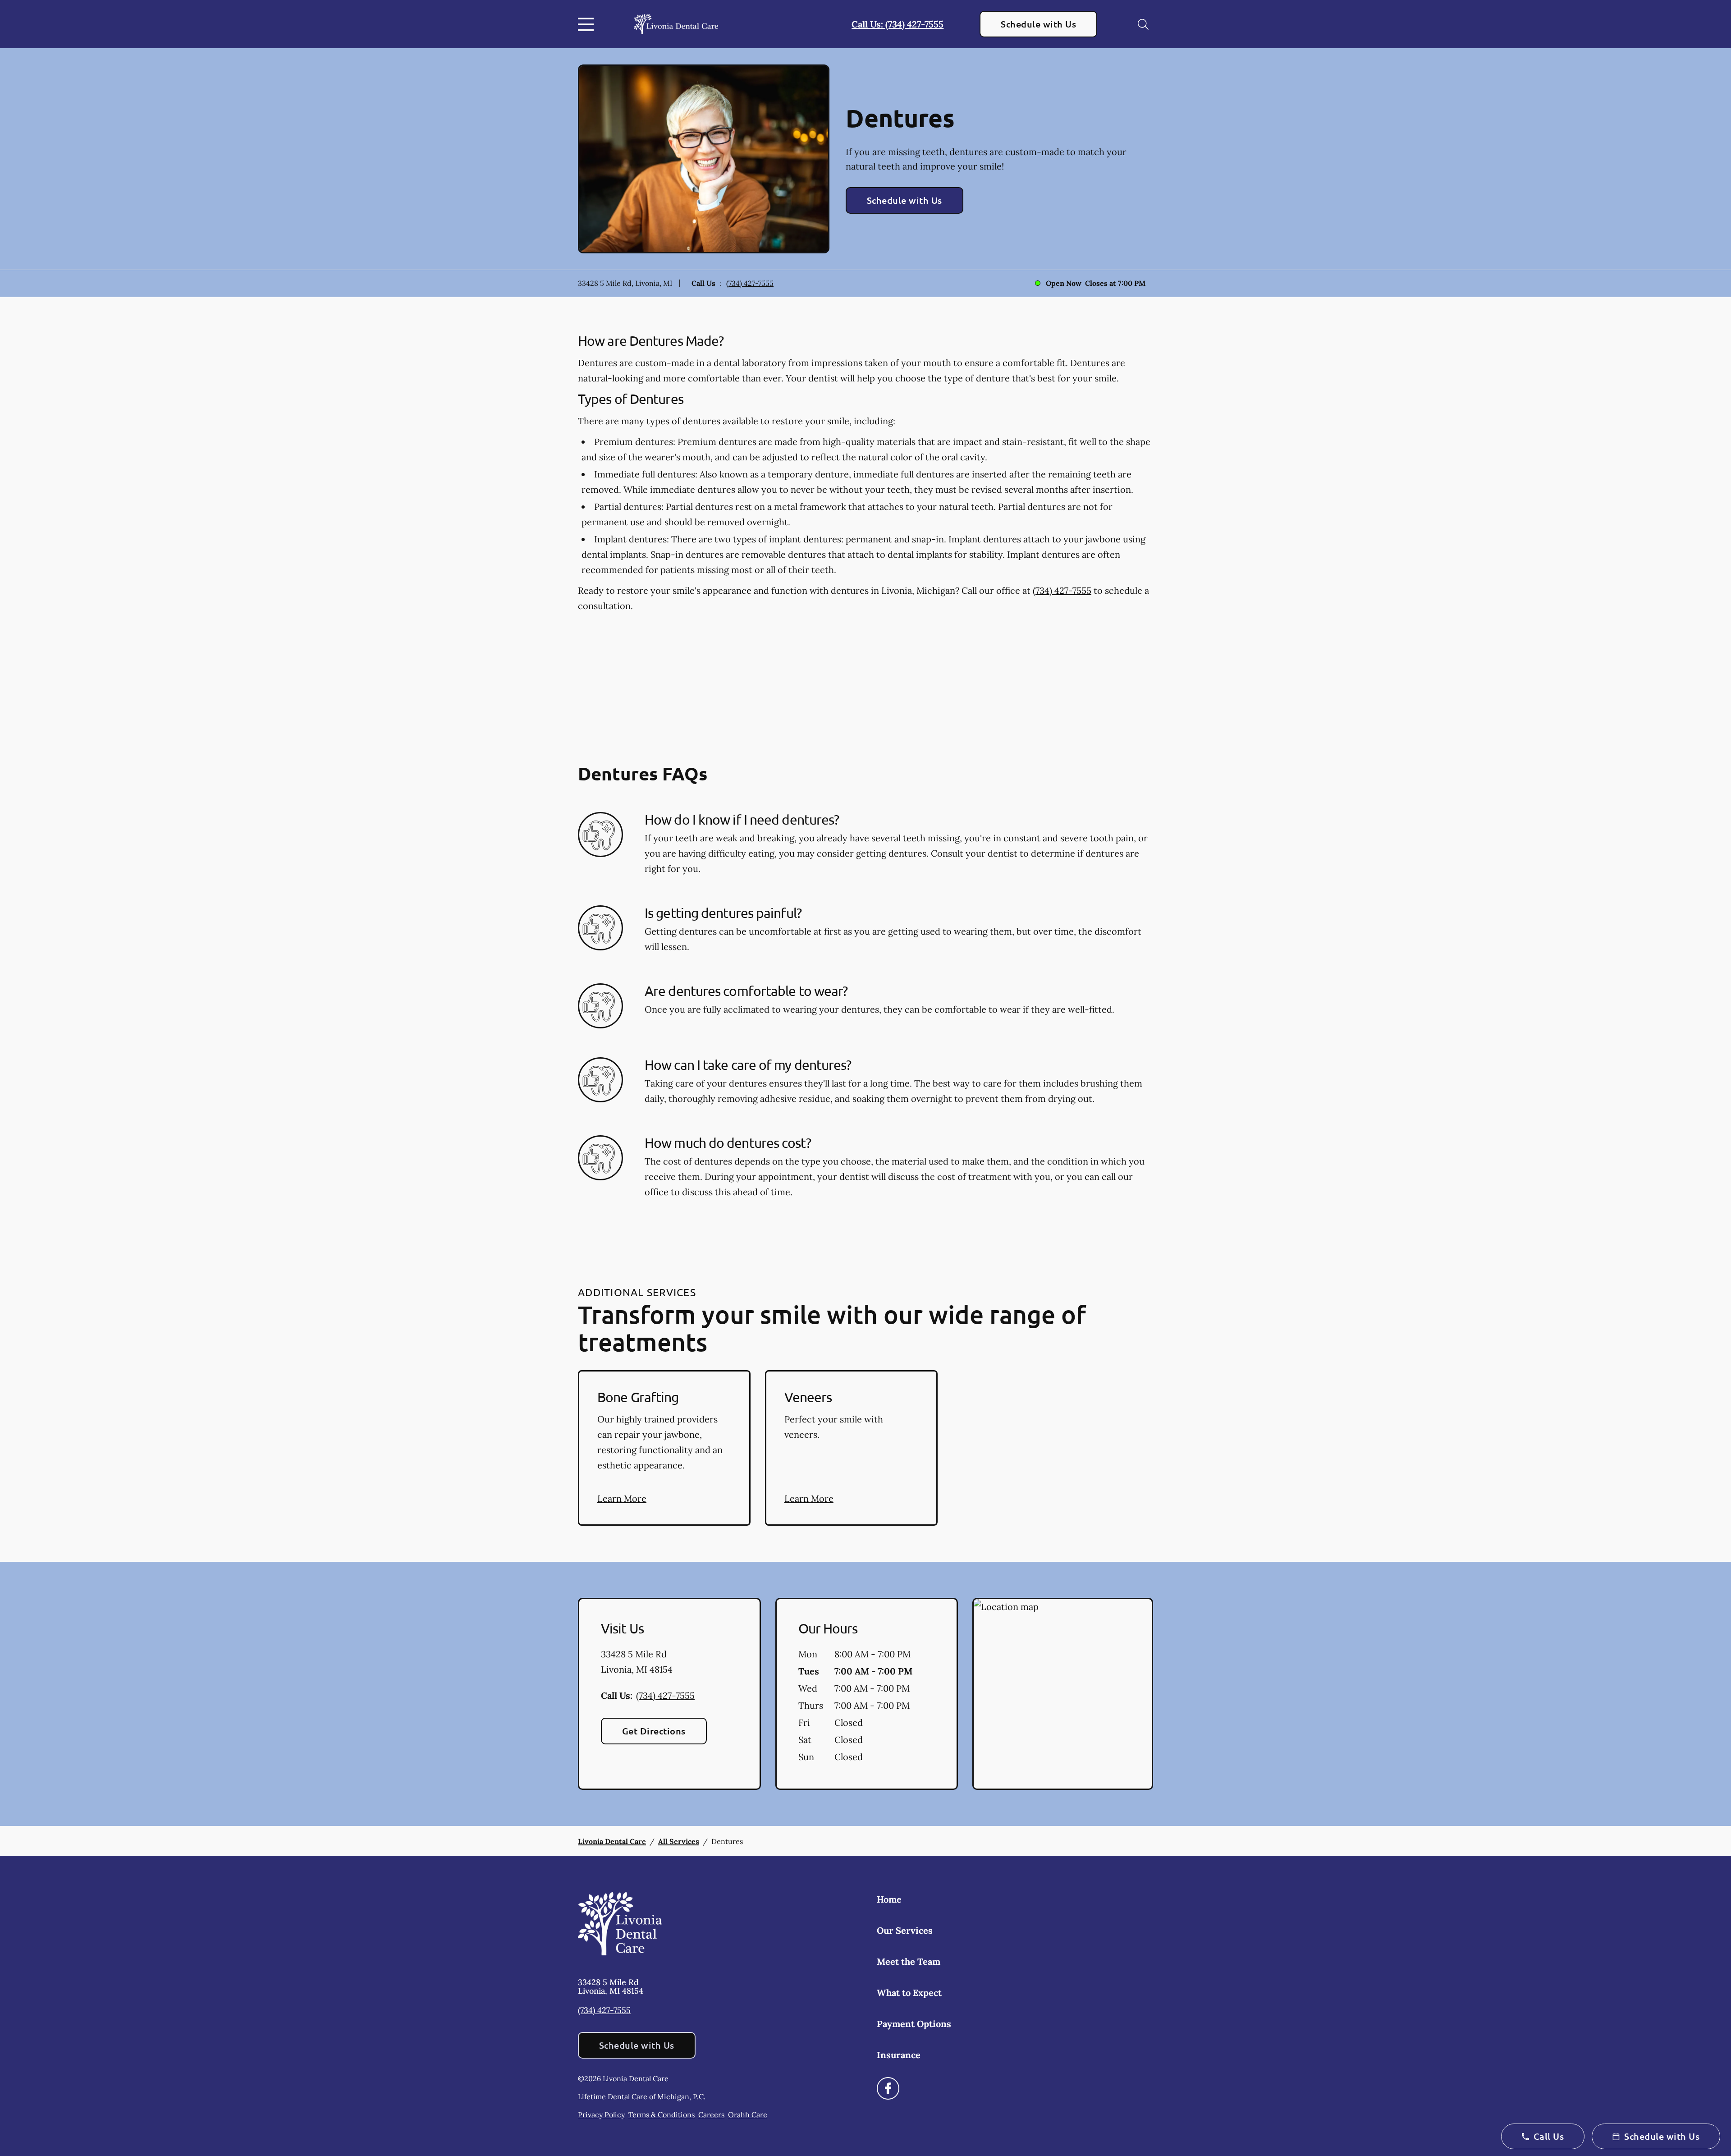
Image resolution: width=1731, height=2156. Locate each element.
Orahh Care (748, 2115)
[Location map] (1063, 1694)
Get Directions (654, 1731)
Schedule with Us (1038, 24)
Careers (711, 2115)
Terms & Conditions (662, 2115)
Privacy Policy (601, 2115)
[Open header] (588, 24)
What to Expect (909, 1993)
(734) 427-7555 (750, 283)
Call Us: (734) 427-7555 (898, 24)
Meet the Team (909, 1961)
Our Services (905, 1930)
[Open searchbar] (1143, 24)
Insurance (899, 2055)
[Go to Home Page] (676, 24)
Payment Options (914, 2024)
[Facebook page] (888, 2088)
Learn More (622, 1498)
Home (889, 1899)
